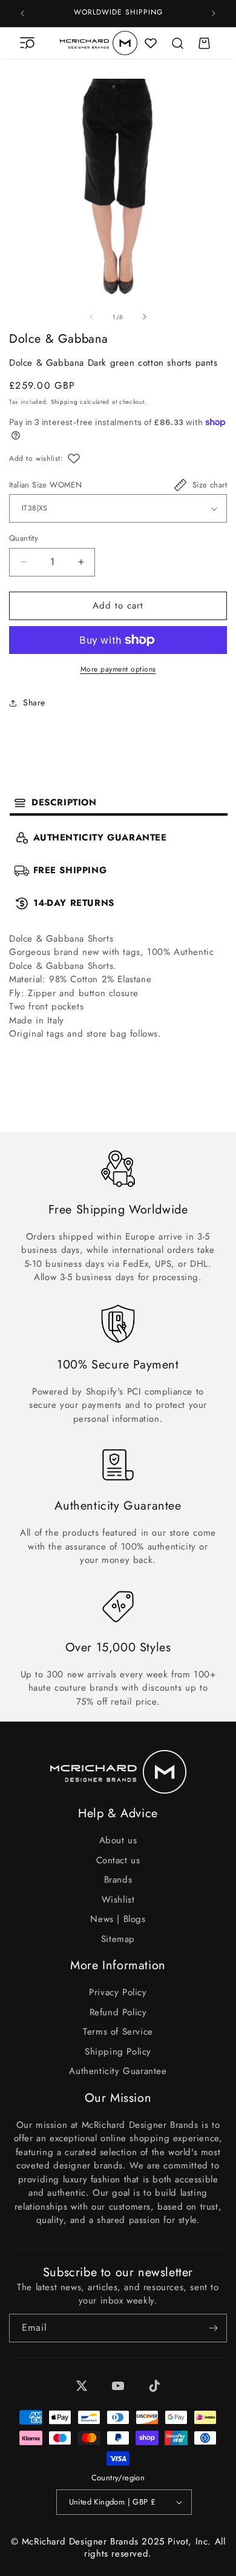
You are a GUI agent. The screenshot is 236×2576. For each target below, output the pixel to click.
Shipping (64, 402)
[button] (27, 43)
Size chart (210, 485)
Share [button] (34, 702)
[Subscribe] (213, 2328)
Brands (118, 1880)
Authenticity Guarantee (118, 2071)
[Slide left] (91, 317)
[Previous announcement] (22, 13)
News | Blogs (118, 1919)
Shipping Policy (118, 2052)
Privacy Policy (118, 1992)
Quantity (24, 538)
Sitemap (118, 1939)
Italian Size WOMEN (45, 485)
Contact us (118, 1860)
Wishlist (118, 1900)
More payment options (118, 669)
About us (118, 1840)
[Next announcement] (214, 13)
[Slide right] (145, 317)
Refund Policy (118, 2012)
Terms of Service (118, 2032)
